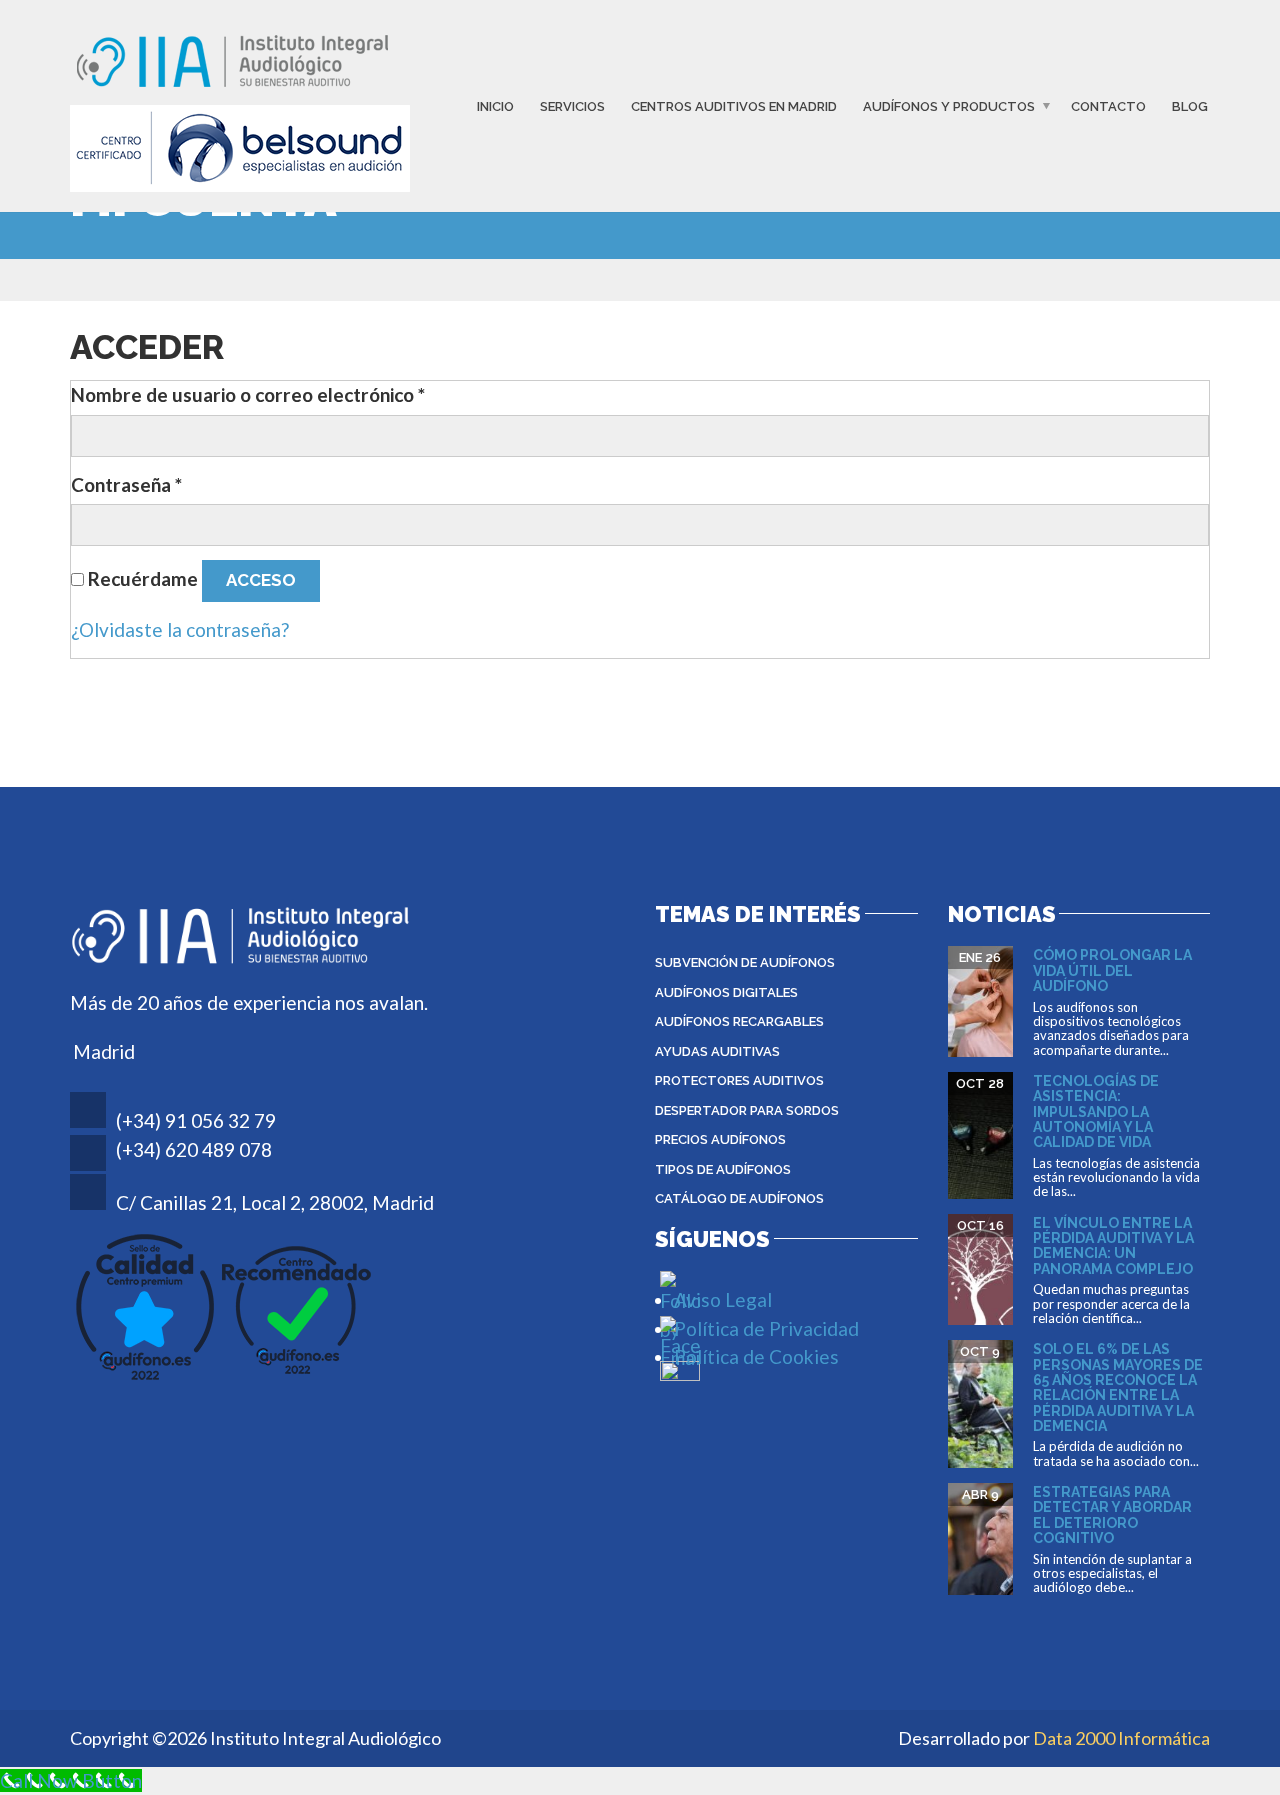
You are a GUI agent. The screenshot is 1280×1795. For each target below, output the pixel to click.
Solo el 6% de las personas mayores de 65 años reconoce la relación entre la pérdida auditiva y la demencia (1118, 1387)
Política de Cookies (756, 1356)
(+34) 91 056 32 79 (196, 1120)
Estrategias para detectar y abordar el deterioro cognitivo (1112, 1515)
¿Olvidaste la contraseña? (180, 629)
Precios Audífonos (720, 1139)
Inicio (495, 106)
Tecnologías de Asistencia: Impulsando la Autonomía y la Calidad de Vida (1096, 1112)
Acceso (261, 580)
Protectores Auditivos (739, 1080)
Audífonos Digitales (726, 992)
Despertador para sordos (747, 1110)
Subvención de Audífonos (745, 962)
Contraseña (126, 484)
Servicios (572, 106)
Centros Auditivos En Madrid (734, 106)
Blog (1190, 106)
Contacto (1108, 106)
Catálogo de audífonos (739, 1198)
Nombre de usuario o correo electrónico (248, 394)
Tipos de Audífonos (723, 1169)
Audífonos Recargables (739, 1021)
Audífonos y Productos (949, 106)
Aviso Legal (723, 1299)
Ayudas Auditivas (717, 1051)
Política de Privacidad (766, 1328)
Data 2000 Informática (1121, 1738)
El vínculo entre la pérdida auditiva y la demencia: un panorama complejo (1113, 1246)
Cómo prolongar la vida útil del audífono (1112, 970)
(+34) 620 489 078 (194, 1149)
